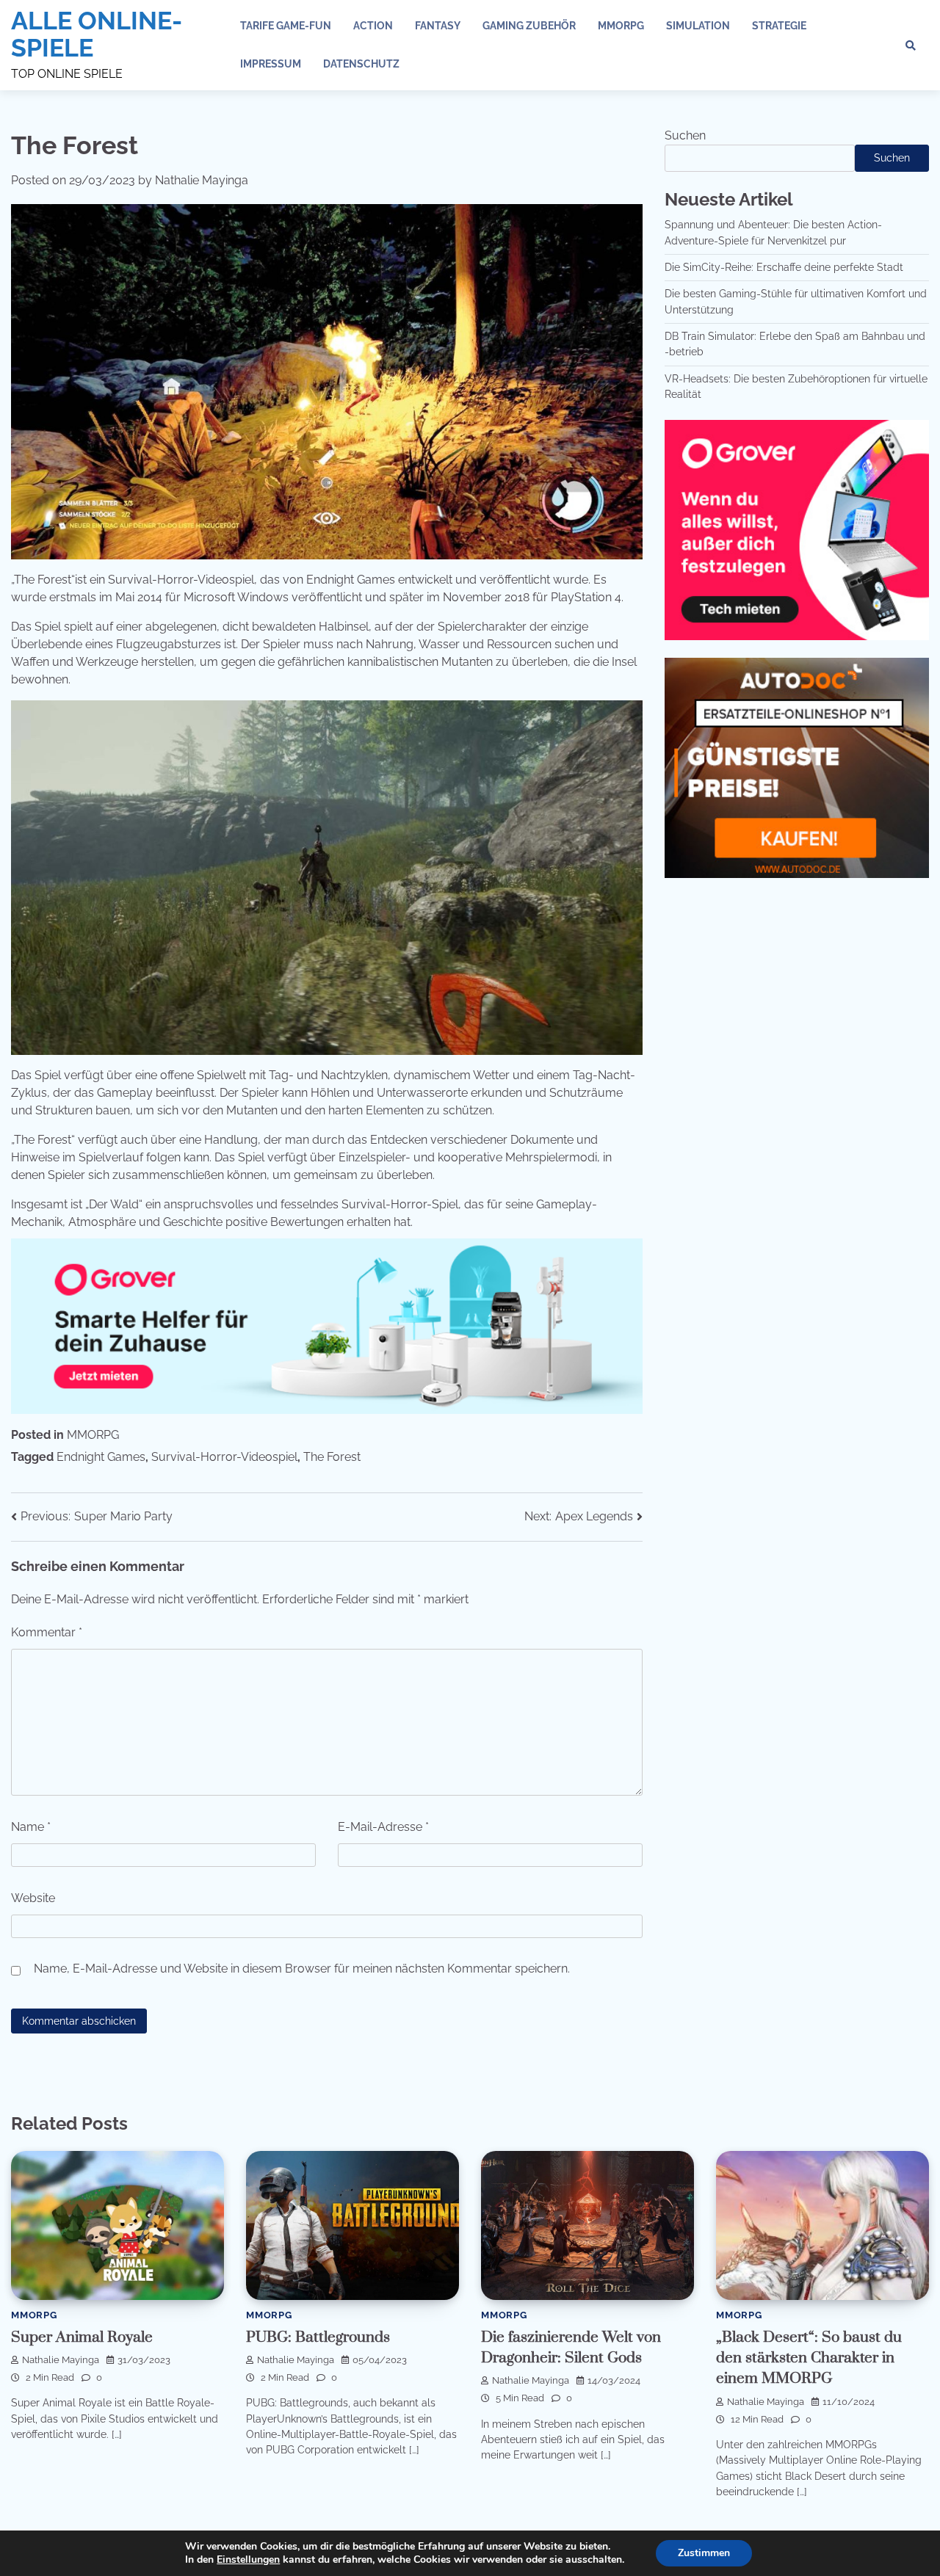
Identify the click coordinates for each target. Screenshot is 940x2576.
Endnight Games (101, 1457)
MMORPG (621, 26)
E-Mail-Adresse (383, 1827)
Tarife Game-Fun (286, 26)
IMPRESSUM (271, 64)
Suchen (685, 135)
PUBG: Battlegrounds (318, 2337)
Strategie (779, 26)
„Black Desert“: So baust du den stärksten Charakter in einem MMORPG (809, 2358)
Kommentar (47, 1632)
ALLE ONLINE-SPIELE (97, 34)
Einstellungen (248, 2560)
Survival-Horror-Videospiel (224, 1457)
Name (31, 1827)
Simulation (698, 26)
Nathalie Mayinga (202, 180)
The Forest (332, 1457)
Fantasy (438, 26)
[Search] (911, 46)
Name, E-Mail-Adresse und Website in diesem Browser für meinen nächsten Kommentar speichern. (302, 1969)
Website (33, 1898)
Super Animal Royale (82, 2337)
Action (373, 26)
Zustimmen (704, 2553)
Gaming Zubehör (529, 26)
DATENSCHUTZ (361, 64)
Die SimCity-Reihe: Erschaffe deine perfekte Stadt (784, 267)
